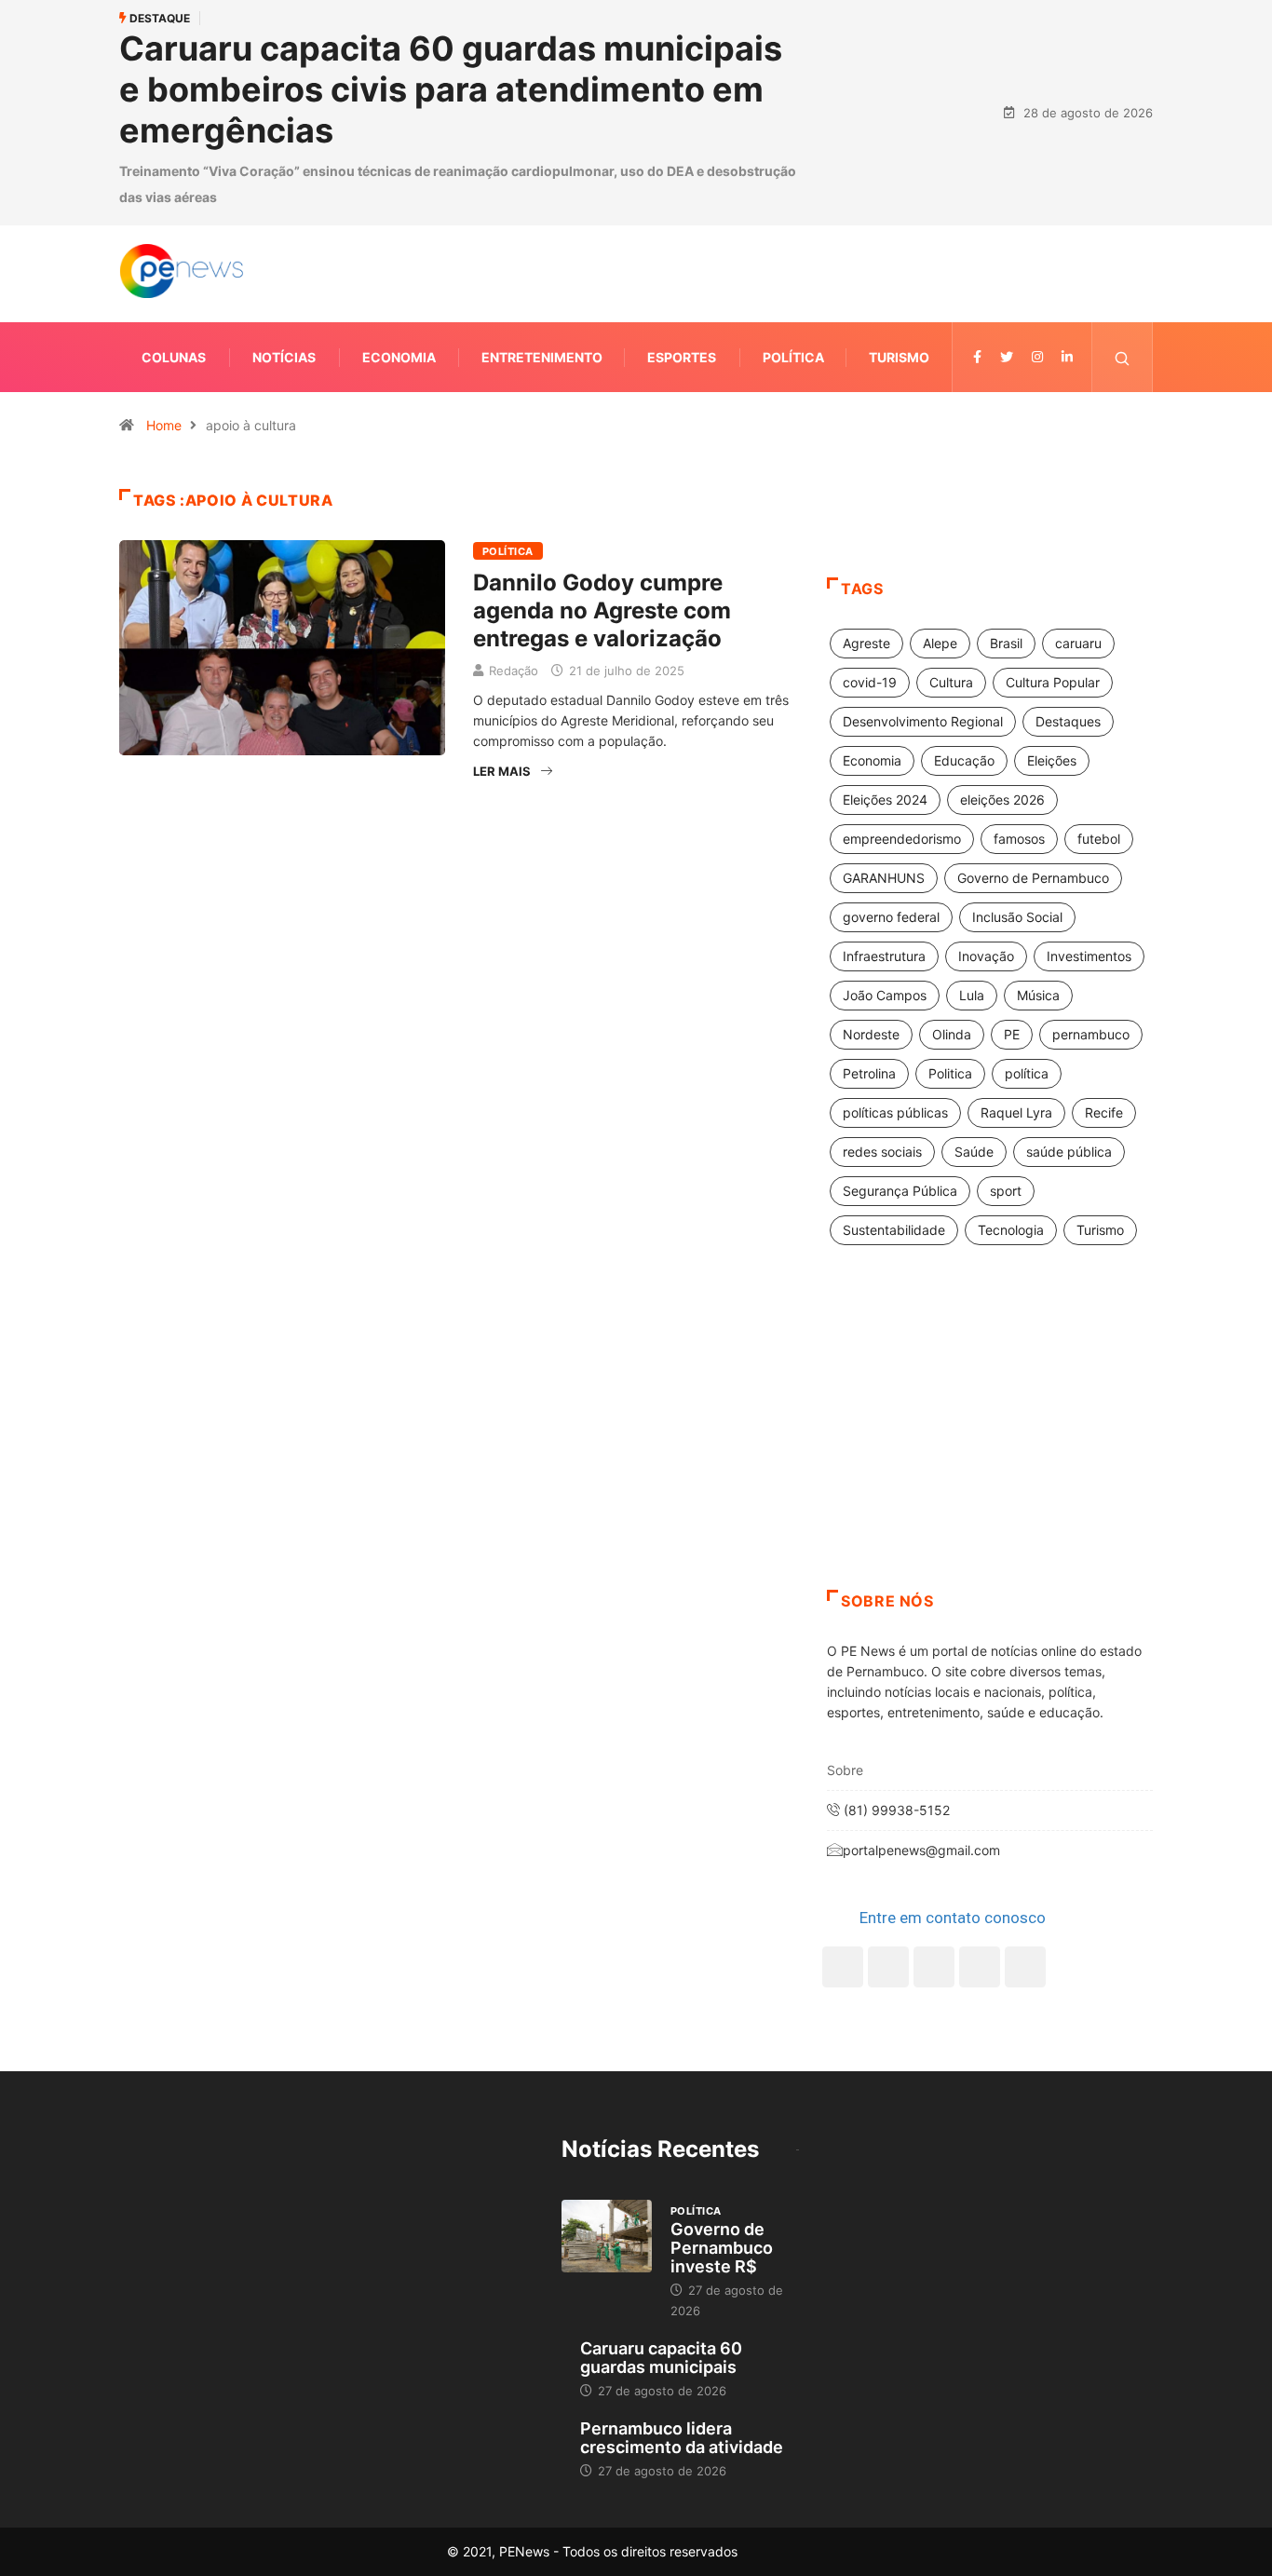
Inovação (986, 956)
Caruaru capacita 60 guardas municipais (661, 2358)
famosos (1019, 839)
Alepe (940, 643)
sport (1006, 1191)
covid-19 (870, 682)
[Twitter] (1007, 357)
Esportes (682, 357)
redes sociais (882, 1152)
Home (164, 425)
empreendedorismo (902, 839)
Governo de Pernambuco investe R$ (722, 2248)
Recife (1104, 1112)
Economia (399, 357)
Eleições (1052, 760)
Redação (514, 671)
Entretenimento (542, 357)
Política (793, 357)
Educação (964, 760)
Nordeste (871, 1034)
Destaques (1068, 721)
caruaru (1078, 643)
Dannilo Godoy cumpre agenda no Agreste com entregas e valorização (602, 610)
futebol (1099, 839)
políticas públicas (895, 1112)
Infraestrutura (884, 956)
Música (1038, 995)
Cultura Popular (1053, 682)
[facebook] (977, 357)
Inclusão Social (1017, 917)
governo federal (891, 917)
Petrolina (869, 1073)
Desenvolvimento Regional (923, 721)
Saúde (974, 1152)
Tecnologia (1011, 1230)
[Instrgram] (1037, 357)
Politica (950, 1073)
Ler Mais (502, 771)
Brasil (1006, 643)
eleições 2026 (1002, 800)
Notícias (284, 357)
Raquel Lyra (1016, 1112)
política (1027, 1073)
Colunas (174, 357)
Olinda (952, 1034)
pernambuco (1091, 1034)
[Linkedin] (1067, 357)
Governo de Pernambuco (1033, 878)
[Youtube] (1025, 1967)
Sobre (845, 1770)
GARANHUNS (884, 878)
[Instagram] (980, 1967)
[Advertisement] (990, 1441)
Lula (972, 995)
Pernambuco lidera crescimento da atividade (682, 2438)
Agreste (866, 643)
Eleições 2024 (885, 800)
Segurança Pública (900, 1191)
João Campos (885, 995)
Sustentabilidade (894, 1230)
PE (1012, 1034)
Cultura (951, 682)
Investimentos (1089, 956)
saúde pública (1069, 1152)
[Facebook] (843, 1967)
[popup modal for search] (1123, 357)
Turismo (899, 357)
